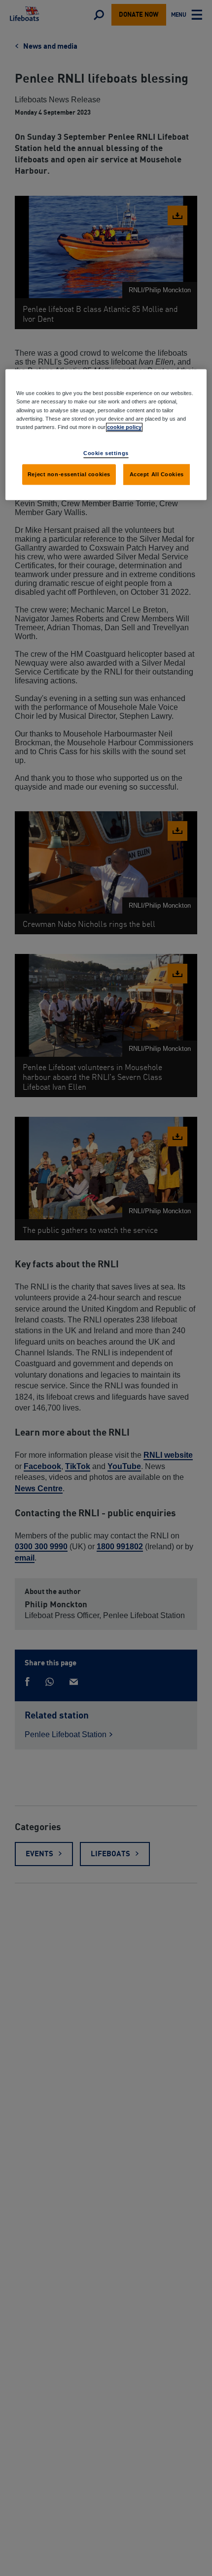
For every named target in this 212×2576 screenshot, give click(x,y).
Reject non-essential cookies (69, 474)
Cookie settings (106, 453)
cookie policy (124, 427)
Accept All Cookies (157, 474)
